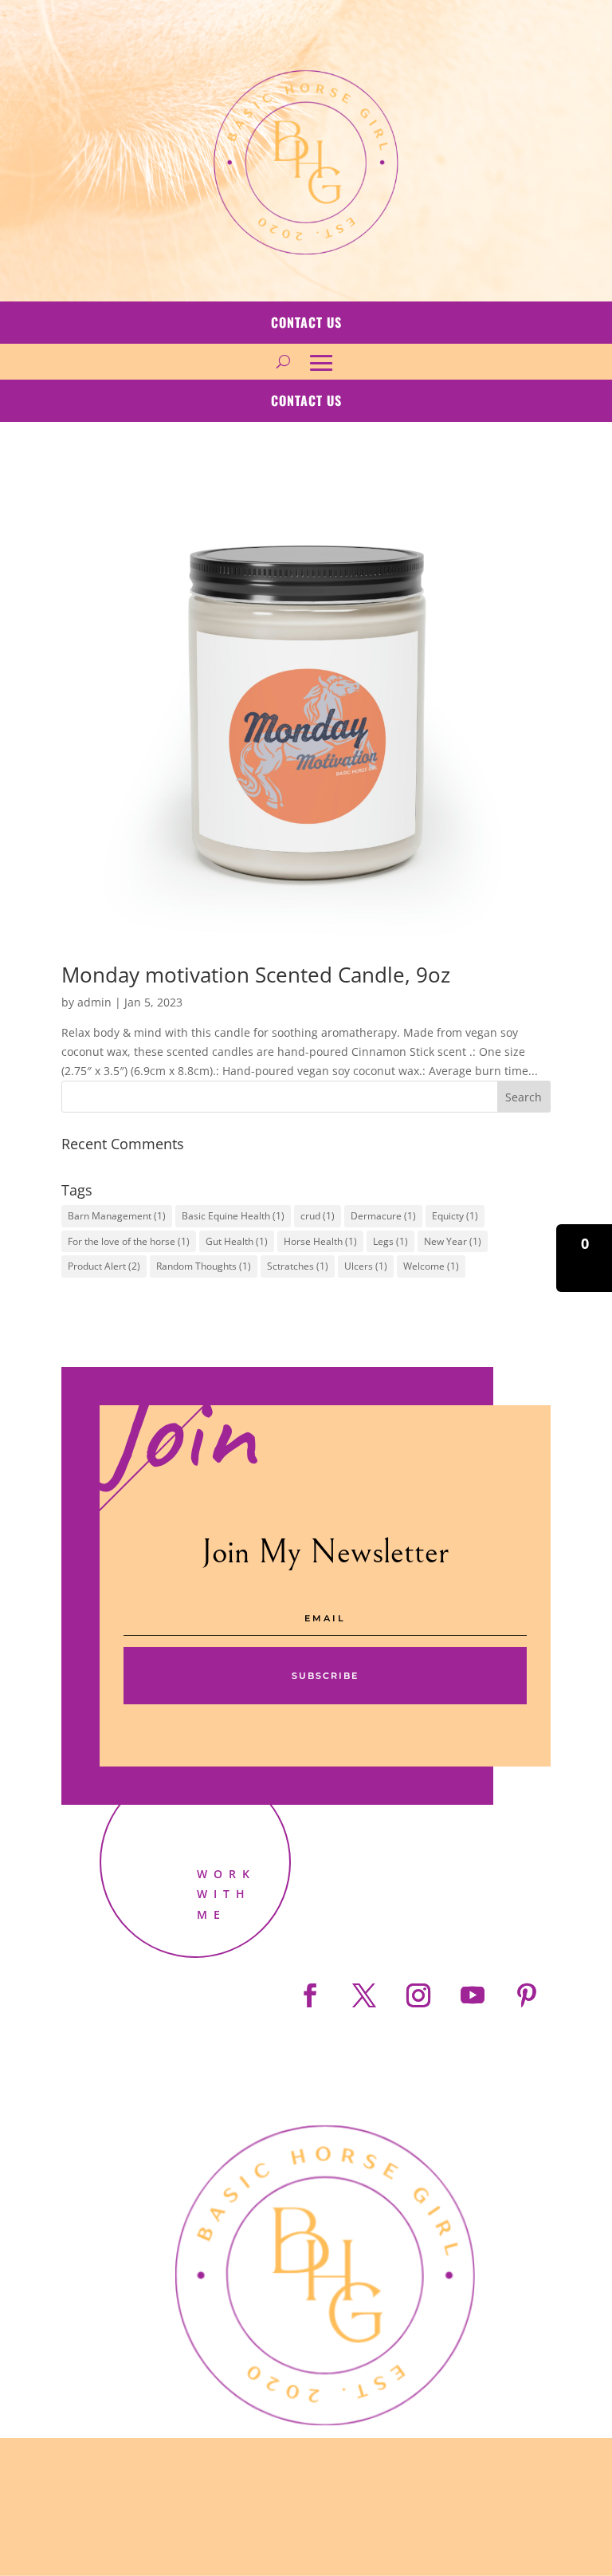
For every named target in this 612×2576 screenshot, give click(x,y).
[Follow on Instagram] (418, 1995)
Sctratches (298, 1266)
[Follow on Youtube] (473, 1995)
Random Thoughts (204, 1266)
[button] (584, 1258)
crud (318, 1216)
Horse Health (320, 1241)
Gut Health (237, 1241)
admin (94, 1002)
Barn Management (117, 1216)
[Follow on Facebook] (310, 1995)
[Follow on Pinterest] (527, 1995)
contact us (306, 322)
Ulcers (366, 1266)
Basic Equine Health (233, 1216)
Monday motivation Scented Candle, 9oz (256, 975)
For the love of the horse (129, 1241)
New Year (453, 1241)
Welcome (431, 1266)
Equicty (455, 1216)
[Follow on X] (364, 1995)
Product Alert (104, 1266)
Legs (390, 1241)
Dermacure (383, 1216)
